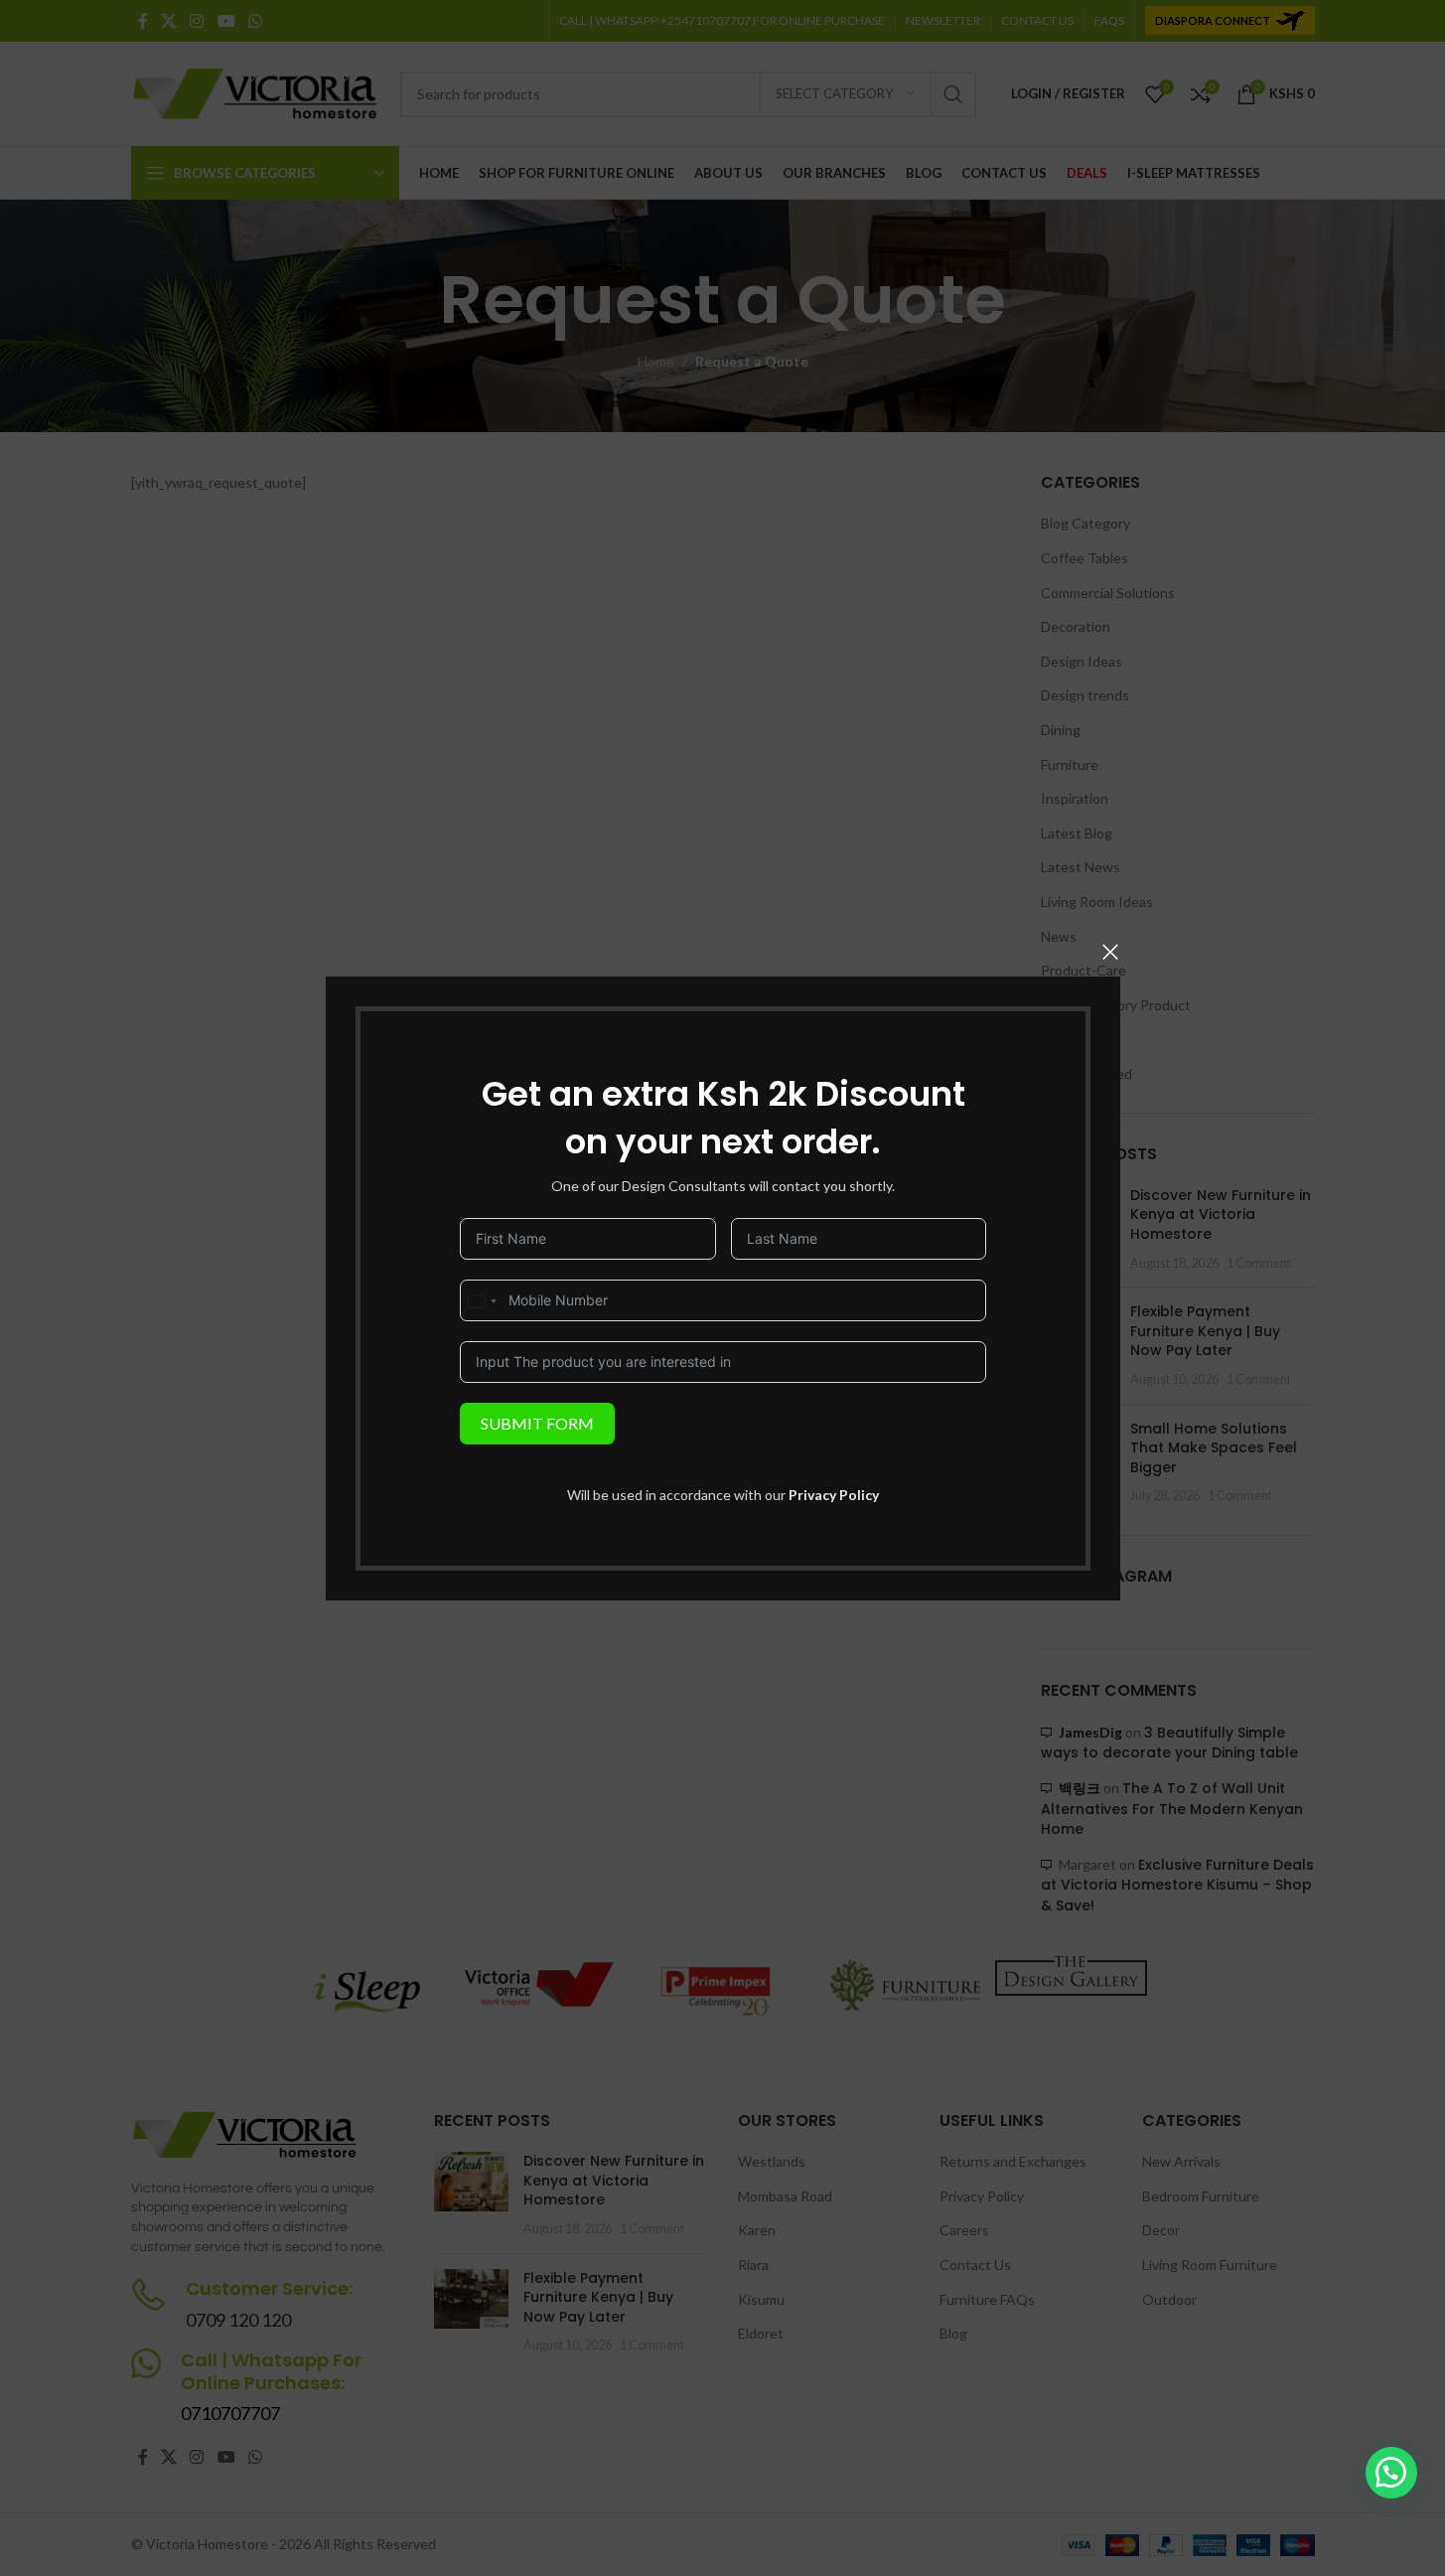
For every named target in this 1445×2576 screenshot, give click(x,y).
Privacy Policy (834, 1494)
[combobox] (482, 1300)
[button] (1391, 2473)
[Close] (1110, 952)
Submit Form (537, 1422)
